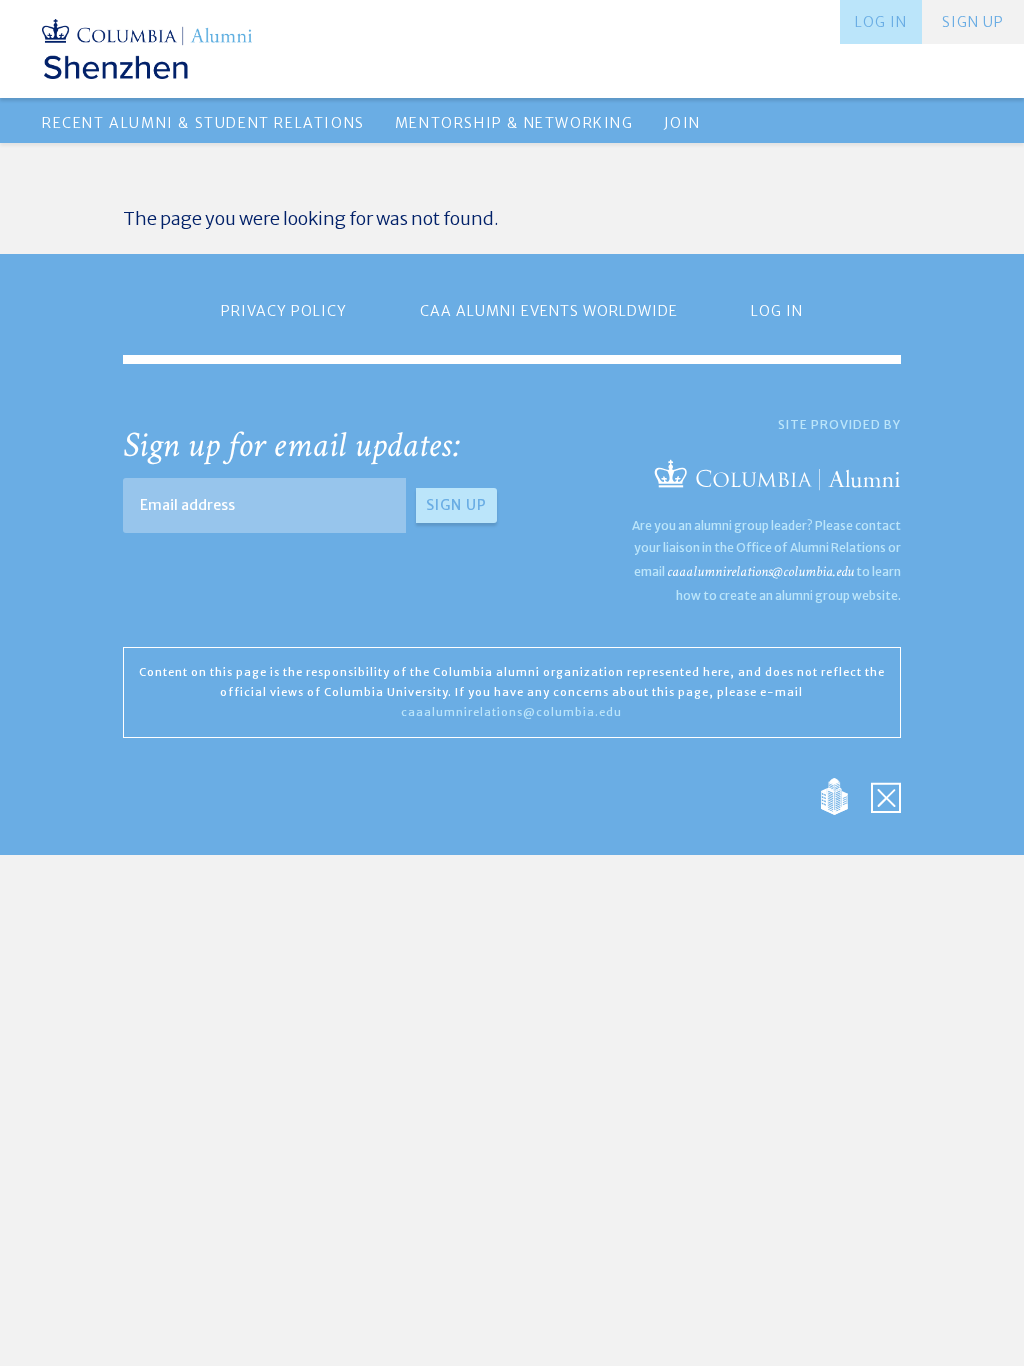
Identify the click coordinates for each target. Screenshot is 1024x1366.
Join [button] (682, 123)
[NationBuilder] (844, 795)
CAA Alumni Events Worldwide (549, 311)
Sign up (973, 22)
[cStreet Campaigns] (886, 795)
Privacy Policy (284, 311)
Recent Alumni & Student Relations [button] (203, 123)
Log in (881, 22)
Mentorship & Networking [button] (514, 123)
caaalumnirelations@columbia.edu (760, 571)
